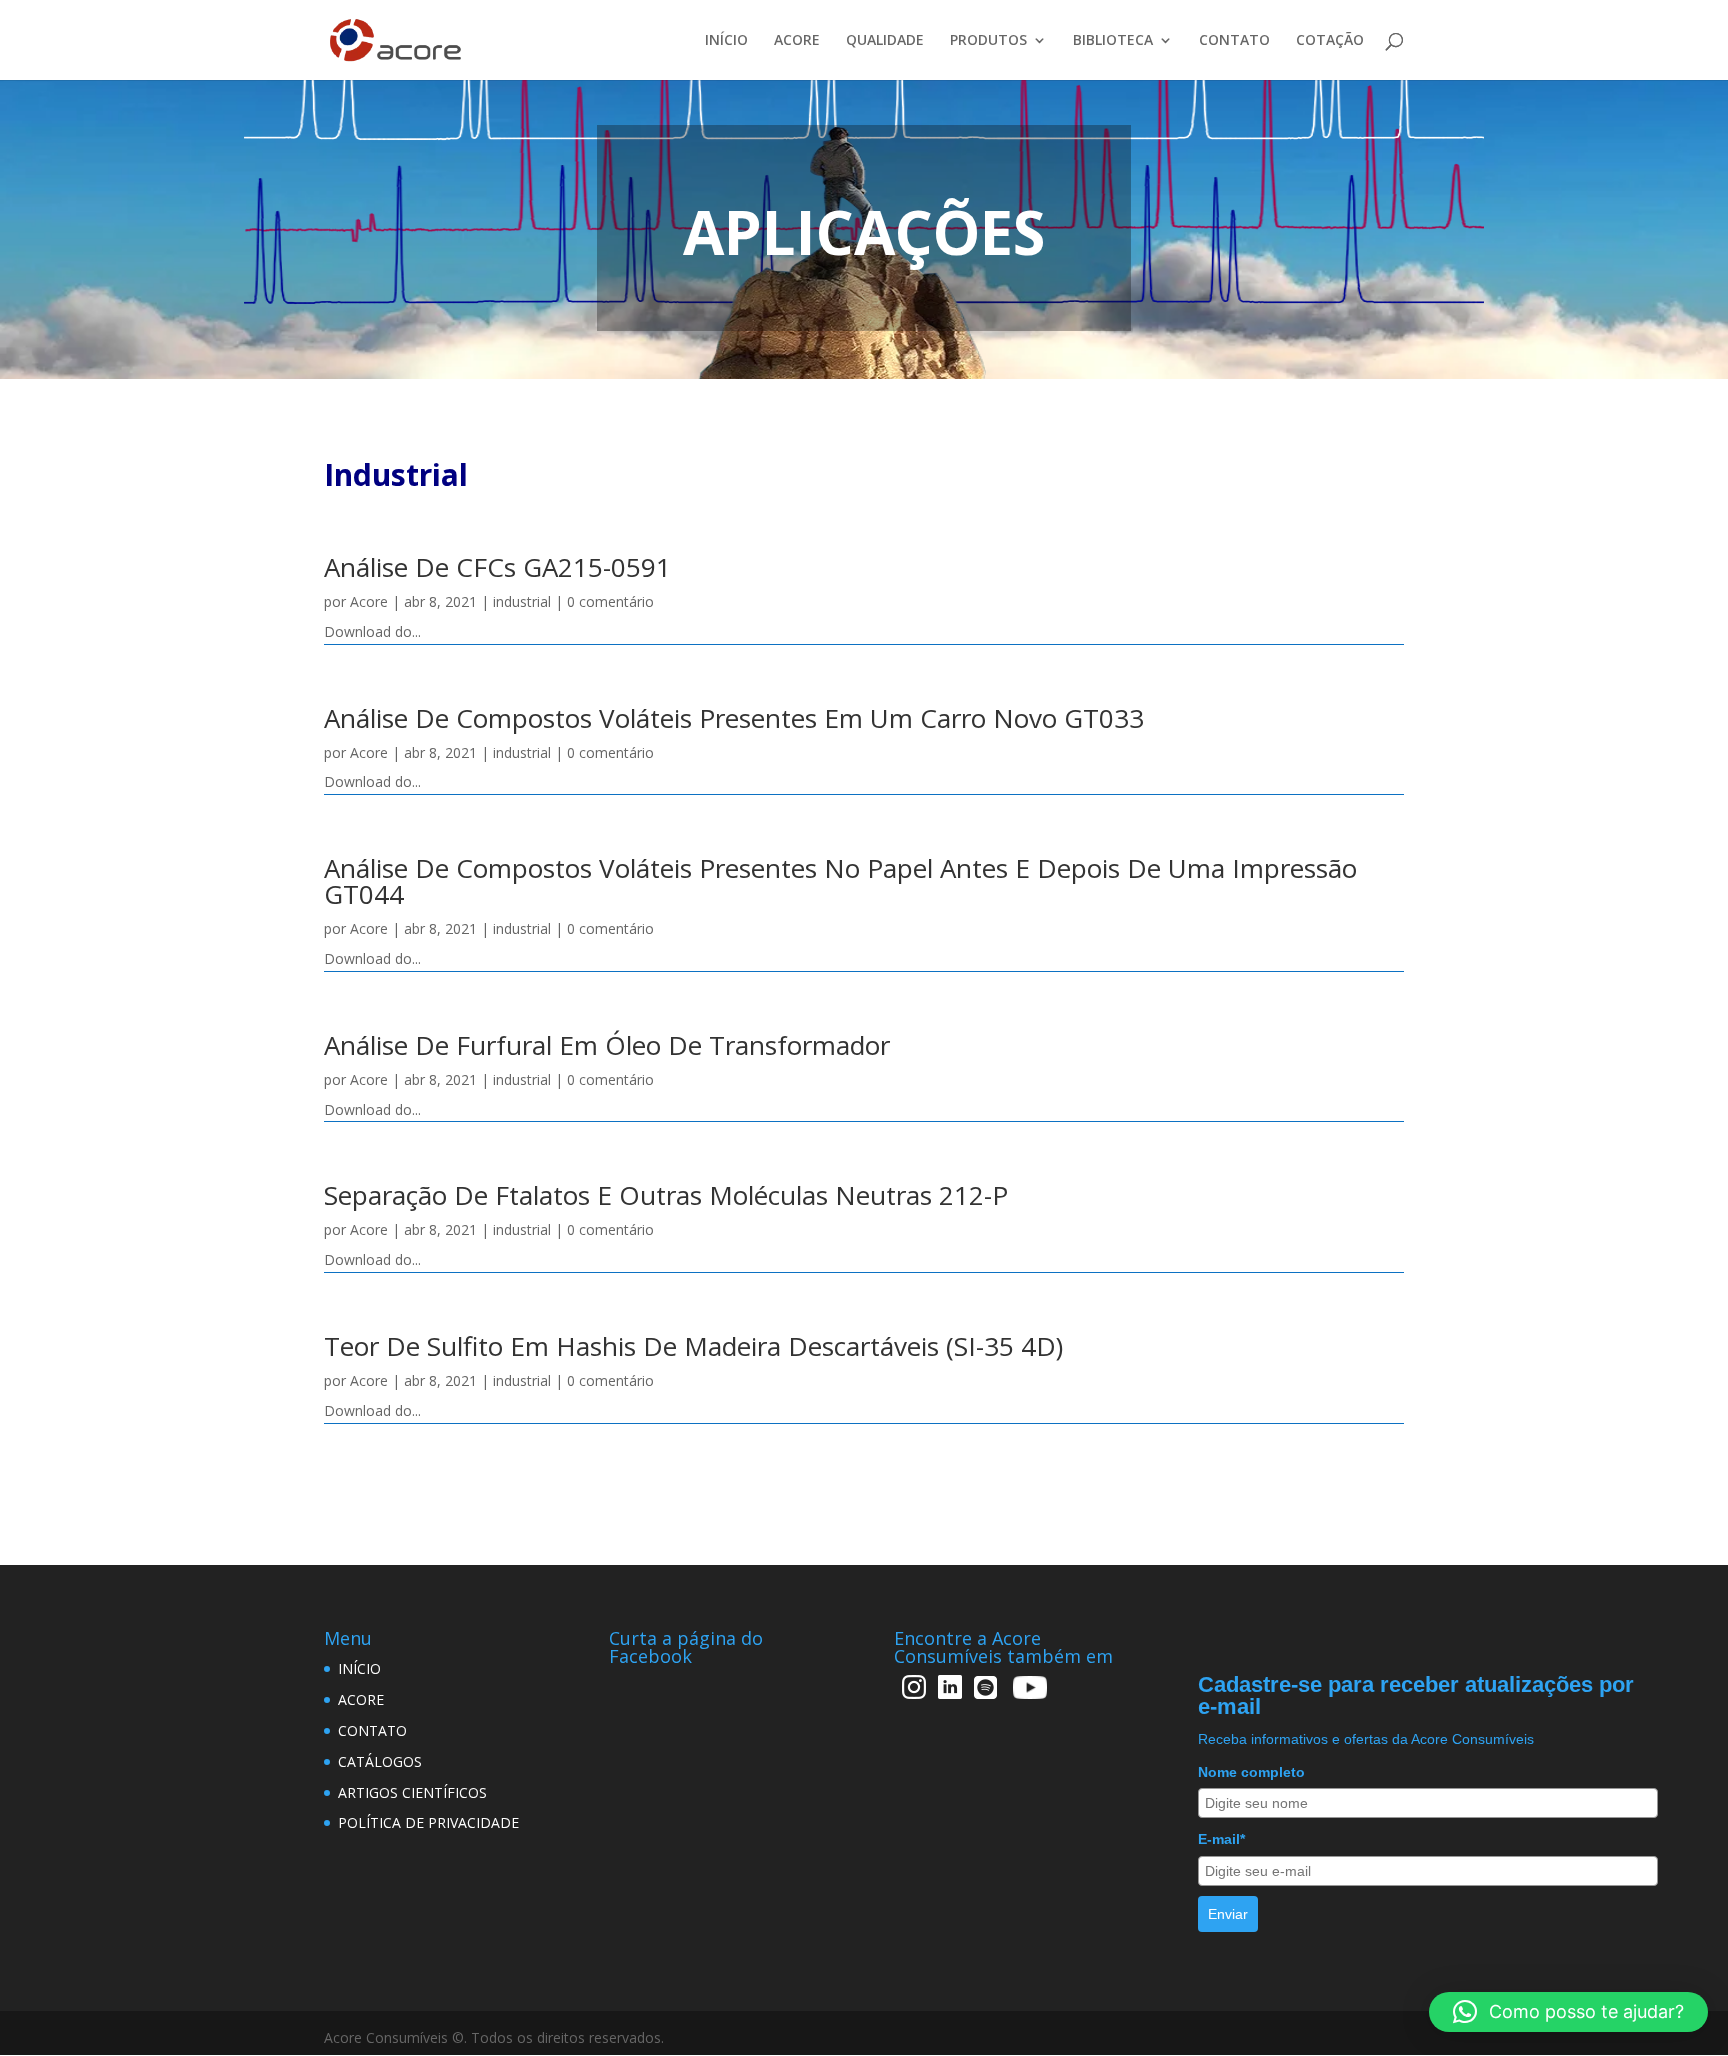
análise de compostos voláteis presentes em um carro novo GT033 (734, 718)
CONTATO (1234, 41)
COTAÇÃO (1330, 41)
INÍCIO (726, 41)
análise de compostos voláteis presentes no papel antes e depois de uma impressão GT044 (840, 881)
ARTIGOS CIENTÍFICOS (412, 1792)
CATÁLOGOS (380, 1761)
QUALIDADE (885, 41)
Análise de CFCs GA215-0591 (497, 567)
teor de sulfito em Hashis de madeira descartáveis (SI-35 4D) (693, 1346)
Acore (369, 601)
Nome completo (1251, 1772)
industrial (522, 601)
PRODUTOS (988, 41)
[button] (1568, 2012)
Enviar (1228, 1914)
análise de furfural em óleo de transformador (607, 1045)
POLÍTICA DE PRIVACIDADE (428, 1822)
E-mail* (1221, 1839)
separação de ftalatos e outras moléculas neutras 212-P (666, 1195)
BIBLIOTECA (1113, 41)
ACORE (797, 41)
